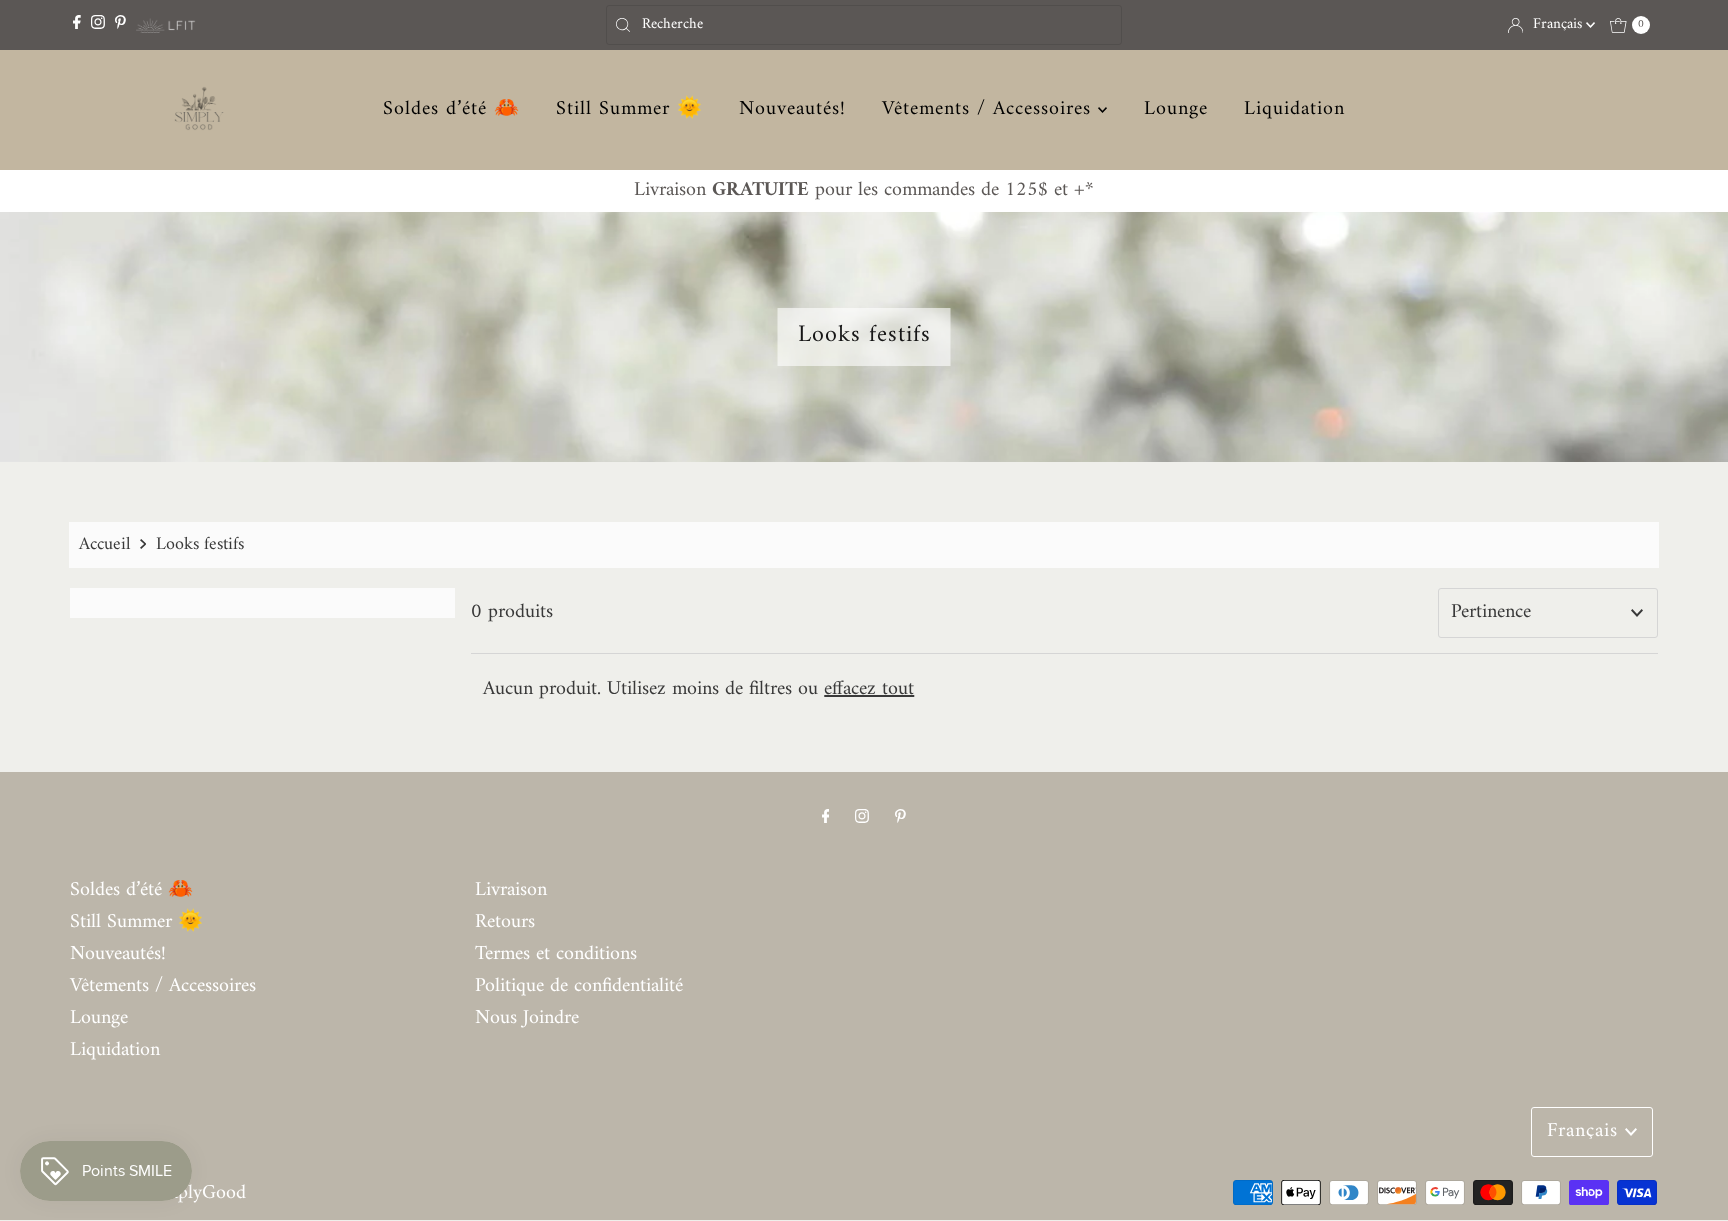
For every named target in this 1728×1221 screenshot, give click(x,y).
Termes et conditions (556, 954)
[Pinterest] (120, 24)
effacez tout (869, 689)
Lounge (1176, 110)
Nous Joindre (527, 1018)
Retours (505, 922)
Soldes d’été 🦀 (451, 110)
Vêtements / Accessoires (990, 110)
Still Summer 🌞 (629, 110)
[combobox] (864, 25)
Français (1559, 24)
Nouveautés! (792, 110)
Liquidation (1294, 110)
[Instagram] (98, 24)
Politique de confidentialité (579, 986)
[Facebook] (77, 24)
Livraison (511, 890)
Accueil (104, 544)
